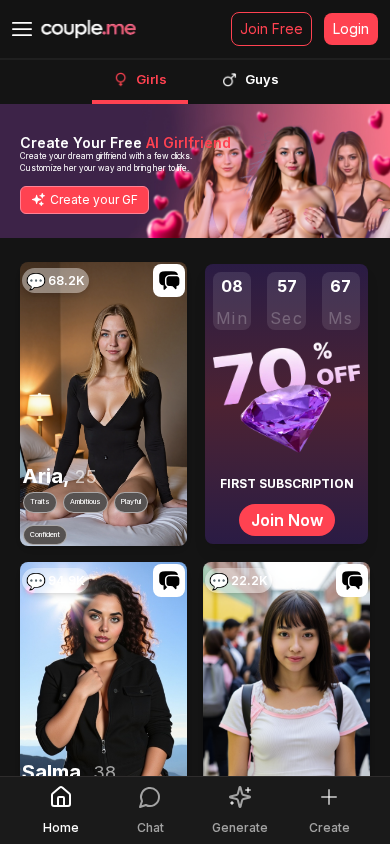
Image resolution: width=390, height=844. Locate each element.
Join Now (287, 520)
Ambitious (85, 501)
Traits (40, 501)
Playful (131, 501)
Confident (45, 533)
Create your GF (94, 199)
